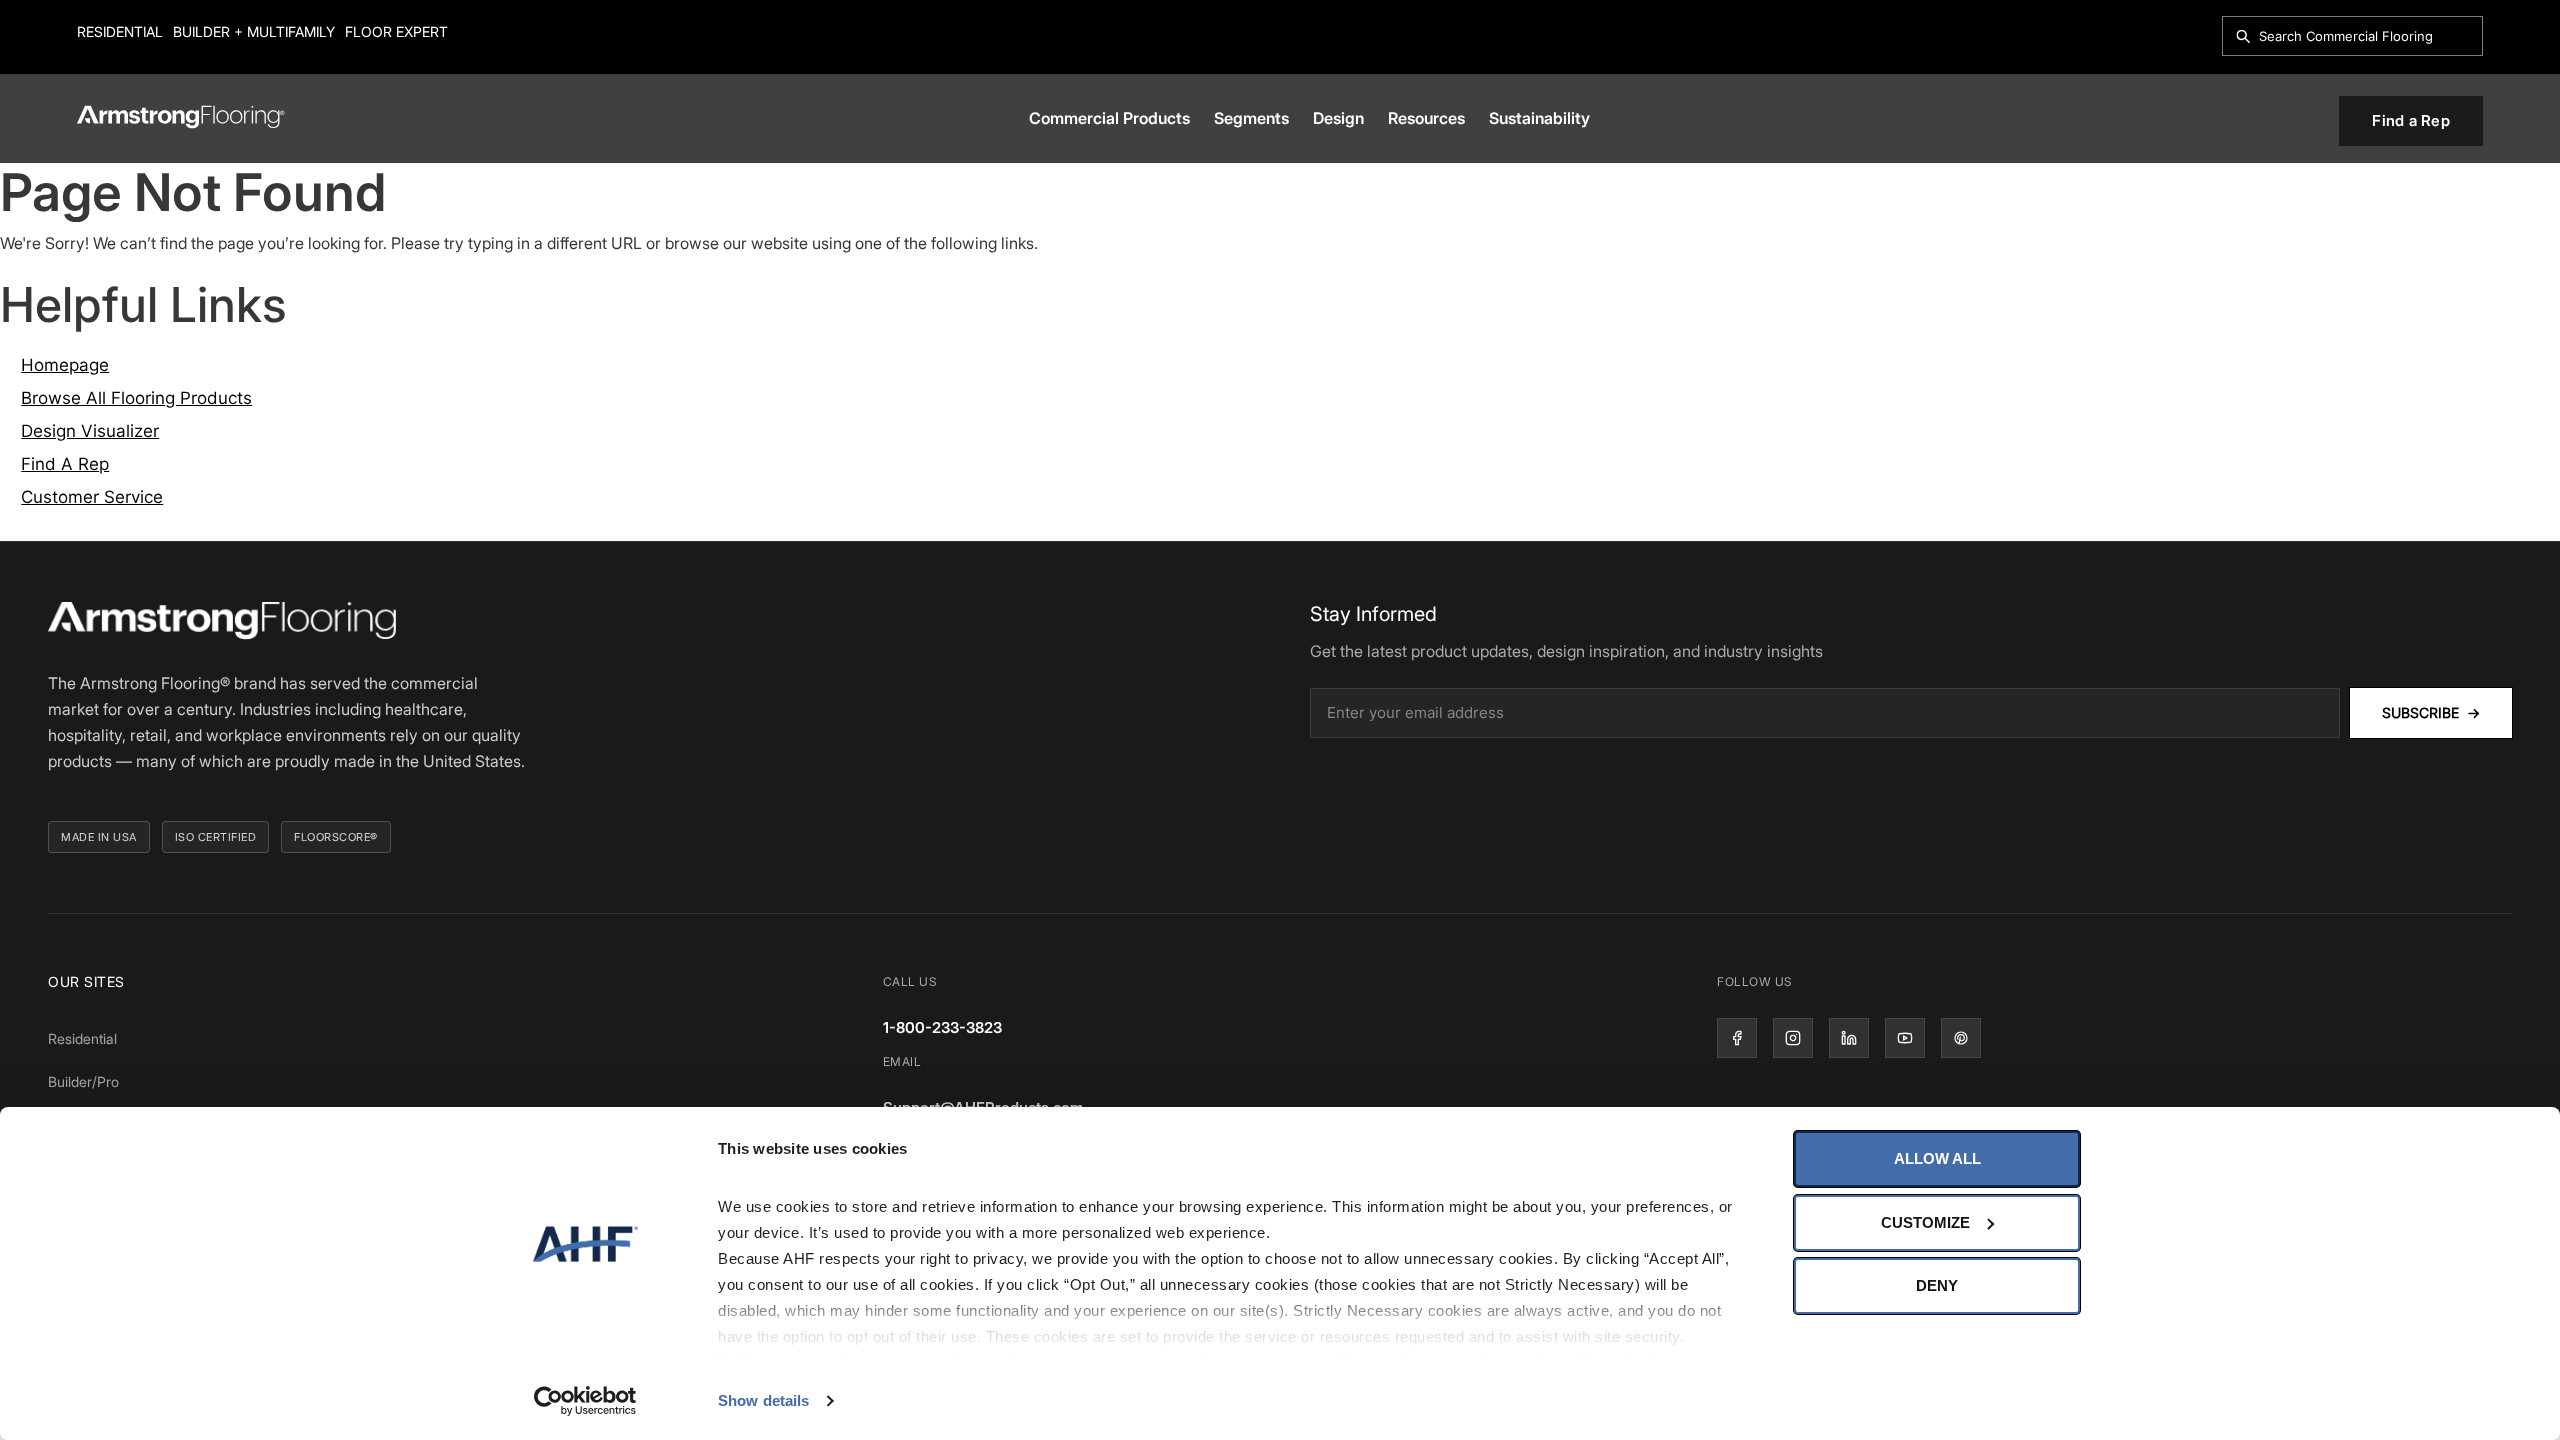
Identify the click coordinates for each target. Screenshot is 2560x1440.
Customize (1925, 1222)
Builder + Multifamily (254, 31)
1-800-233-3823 (942, 1027)
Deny (1937, 1285)
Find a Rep (2411, 120)
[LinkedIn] (1849, 1038)
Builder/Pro (83, 1081)
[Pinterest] (1961, 1038)
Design (1338, 118)
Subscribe (2431, 712)
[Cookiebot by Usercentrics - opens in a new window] (585, 1401)
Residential (120, 31)
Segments (1251, 118)
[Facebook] (1737, 1038)
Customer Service (92, 497)
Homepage (65, 365)
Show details (763, 1400)
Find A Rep (65, 464)
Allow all (1937, 1158)
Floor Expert (396, 31)
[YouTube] (1905, 1038)
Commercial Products (1109, 118)
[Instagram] (1793, 1038)
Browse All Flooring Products (136, 398)
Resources (1426, 118)
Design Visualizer (90, 431)
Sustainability (1539, 118)
